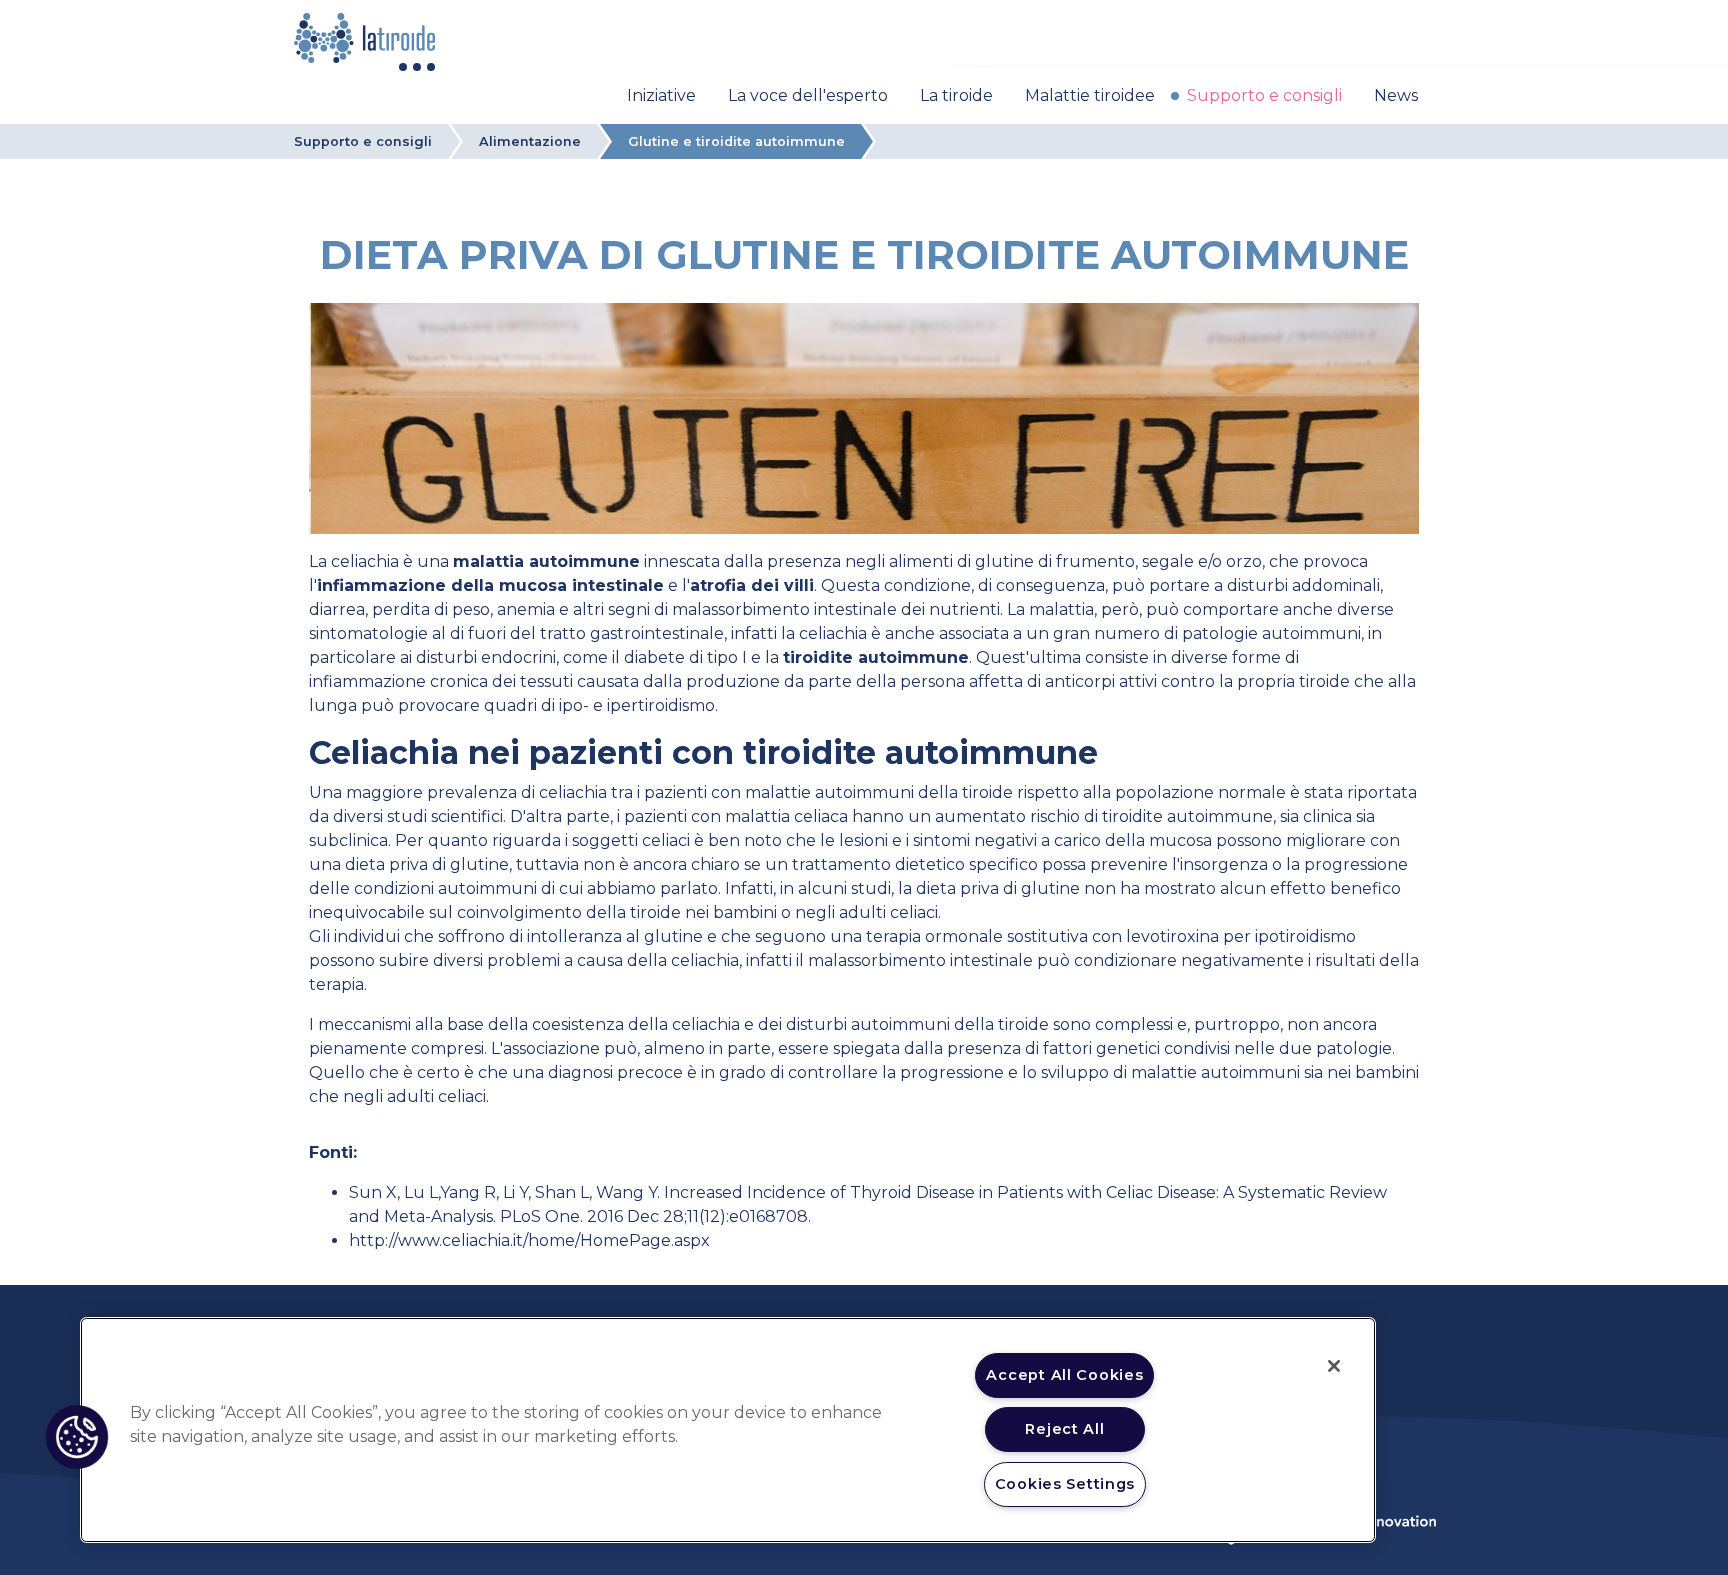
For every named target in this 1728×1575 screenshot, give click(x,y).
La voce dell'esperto (808, 95)
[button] (77, 1437)
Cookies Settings (1065, 1484)
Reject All (1064, 1429)
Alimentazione (530, 141)
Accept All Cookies (1064, 1375)
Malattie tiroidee (1090, 95)
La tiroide (956, 95)
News (1396, 95)
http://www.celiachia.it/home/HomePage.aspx (529, 1240)
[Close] (1334, 1366)
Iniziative (661, 95)
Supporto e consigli (1264, 95)
